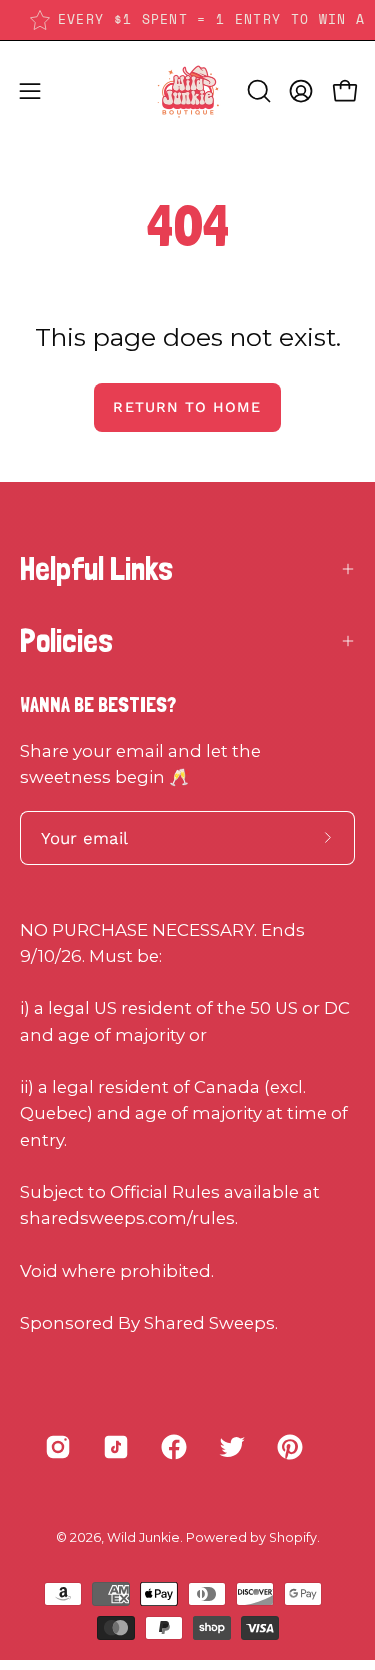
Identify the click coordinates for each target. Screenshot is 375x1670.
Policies (66, 641)
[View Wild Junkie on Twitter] (232, 1447)
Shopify (293, 1537)
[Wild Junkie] (188, 91)
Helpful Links (96, 569)
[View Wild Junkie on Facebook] (174, 1447)
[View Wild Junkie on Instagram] (58, 1447)
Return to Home (187, 407)
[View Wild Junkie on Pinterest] (290, 1447)
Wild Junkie (143, 1537)
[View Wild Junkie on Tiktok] (116, 1447)
